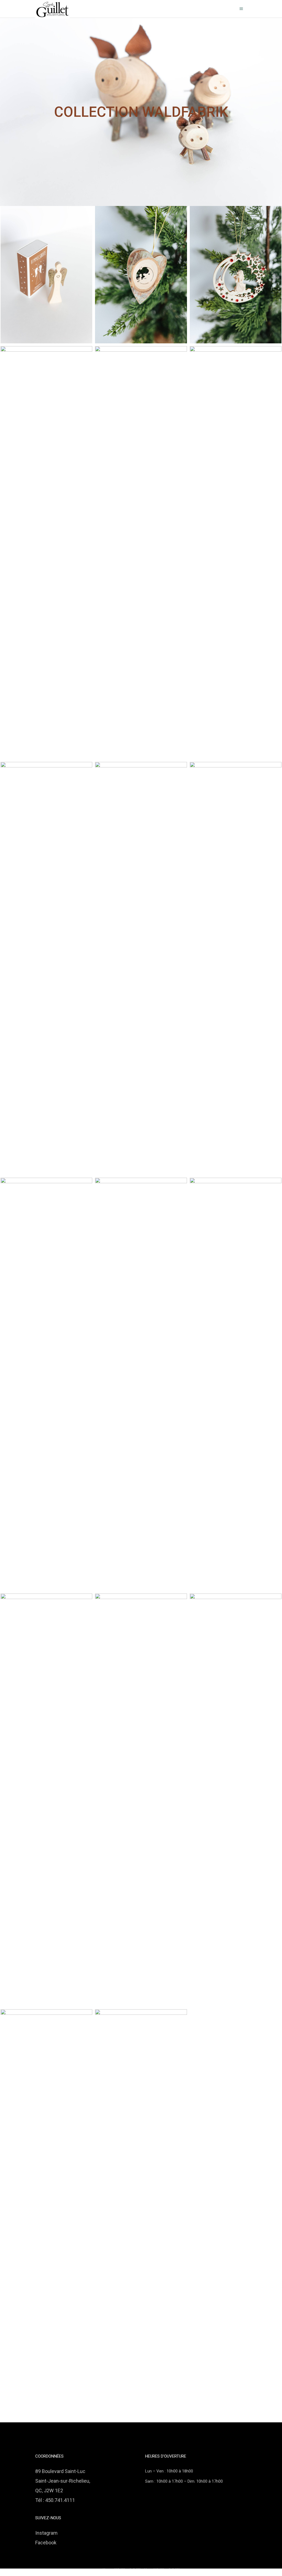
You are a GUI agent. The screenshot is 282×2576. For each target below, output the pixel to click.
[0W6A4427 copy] (46, 2216)
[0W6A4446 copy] (236, 968)
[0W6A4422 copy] (46, 1800)
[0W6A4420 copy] (236, 275)
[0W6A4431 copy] (141, 1800)
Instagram (46, 2533)
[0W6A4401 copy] (46, 1384)
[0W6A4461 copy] (141, 968)
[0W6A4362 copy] (46, 968)
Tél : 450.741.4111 (55, 2500)
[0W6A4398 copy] (141, 1384)
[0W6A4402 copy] (46, 553)
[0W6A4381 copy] (236, 1384)
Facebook (46, 2543)
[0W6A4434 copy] (141, 2216)
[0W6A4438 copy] (46, 275)
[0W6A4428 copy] (236, 1800)
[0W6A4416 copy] (141, 275)
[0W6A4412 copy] (141, 553)
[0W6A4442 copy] (236, 553)
